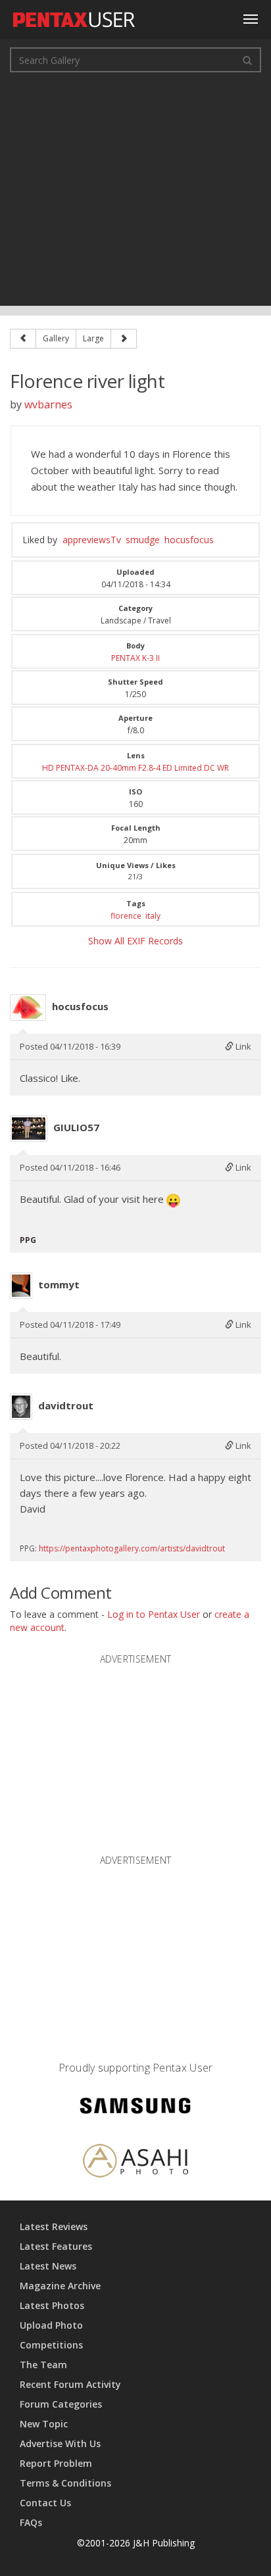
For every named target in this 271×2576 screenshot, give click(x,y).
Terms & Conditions (65, 2483)
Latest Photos (52, 2305)
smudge (143, 540)
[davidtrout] (21, 1407)
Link (242, 1046)
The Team (43, 2365)
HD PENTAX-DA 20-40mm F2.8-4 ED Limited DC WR (135, 768)
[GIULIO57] (29, 1129)
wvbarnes (48, 404)
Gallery (56, 338)
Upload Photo (51, 2325)
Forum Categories (61, 2404)
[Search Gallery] (247, 60)
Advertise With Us (60, 2443)
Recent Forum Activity (70, 2384)
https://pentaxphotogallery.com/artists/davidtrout (132, 1548)
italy (153, 916)
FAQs (31, 2522)
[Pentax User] (74, 16)
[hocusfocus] (28, 1008)
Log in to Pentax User (154, 1614)
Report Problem (56, 2463)
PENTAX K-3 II (135, 658)
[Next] (124, 339)
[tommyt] (21, 1286)
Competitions (51, 2345)
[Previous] (23, 339)
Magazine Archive (60, 2286)
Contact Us (45, 2503)
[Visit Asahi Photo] (135, 2163)
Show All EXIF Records (135, 941)
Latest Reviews (54, 2226)
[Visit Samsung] (135, 2107)
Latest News (48, 2266)
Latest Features (56, 2246)
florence (126, 916)
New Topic (44, 2424)
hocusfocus (189, 540)
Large (93, 338)
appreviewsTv (92, 540)
